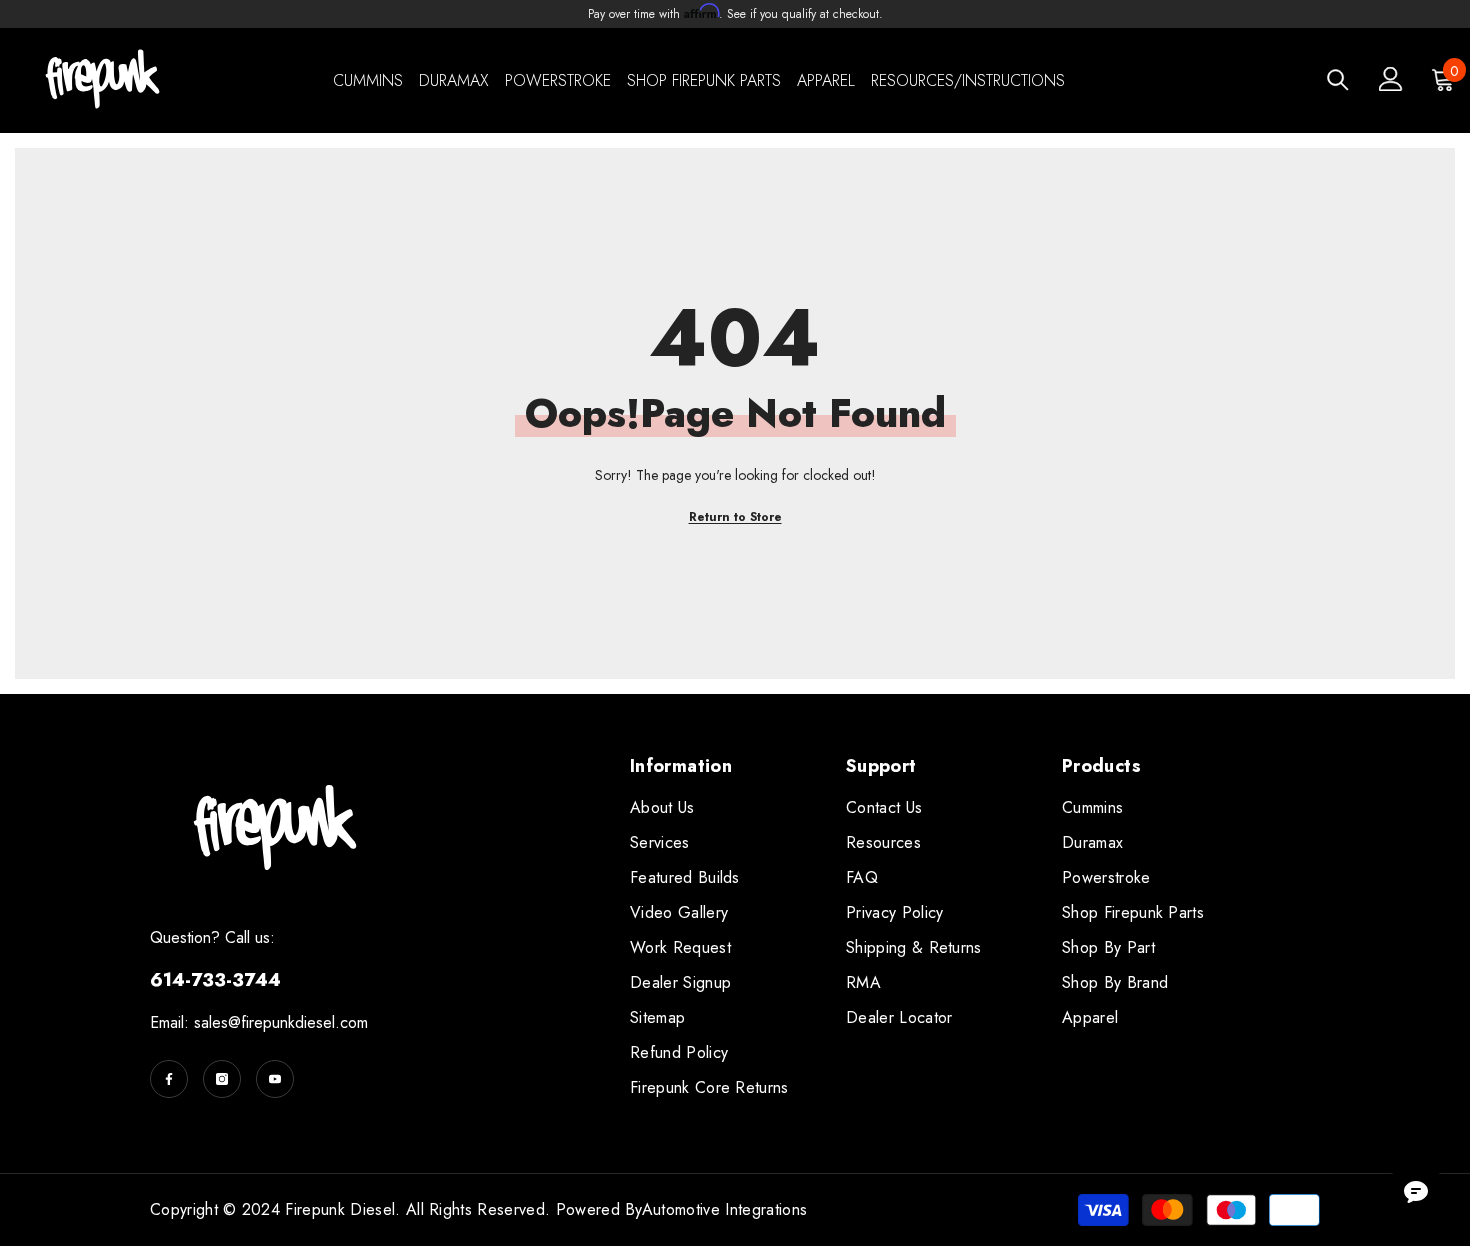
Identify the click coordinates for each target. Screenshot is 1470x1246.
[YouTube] (275, 1079)
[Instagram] (222, 1079)
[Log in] (1391, 79)
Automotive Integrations (724, 1209)
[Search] (1338, 79)
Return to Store (735, 517)
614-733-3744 (215, 980)
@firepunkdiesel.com (298, 1022)
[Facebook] (169, 1079)
